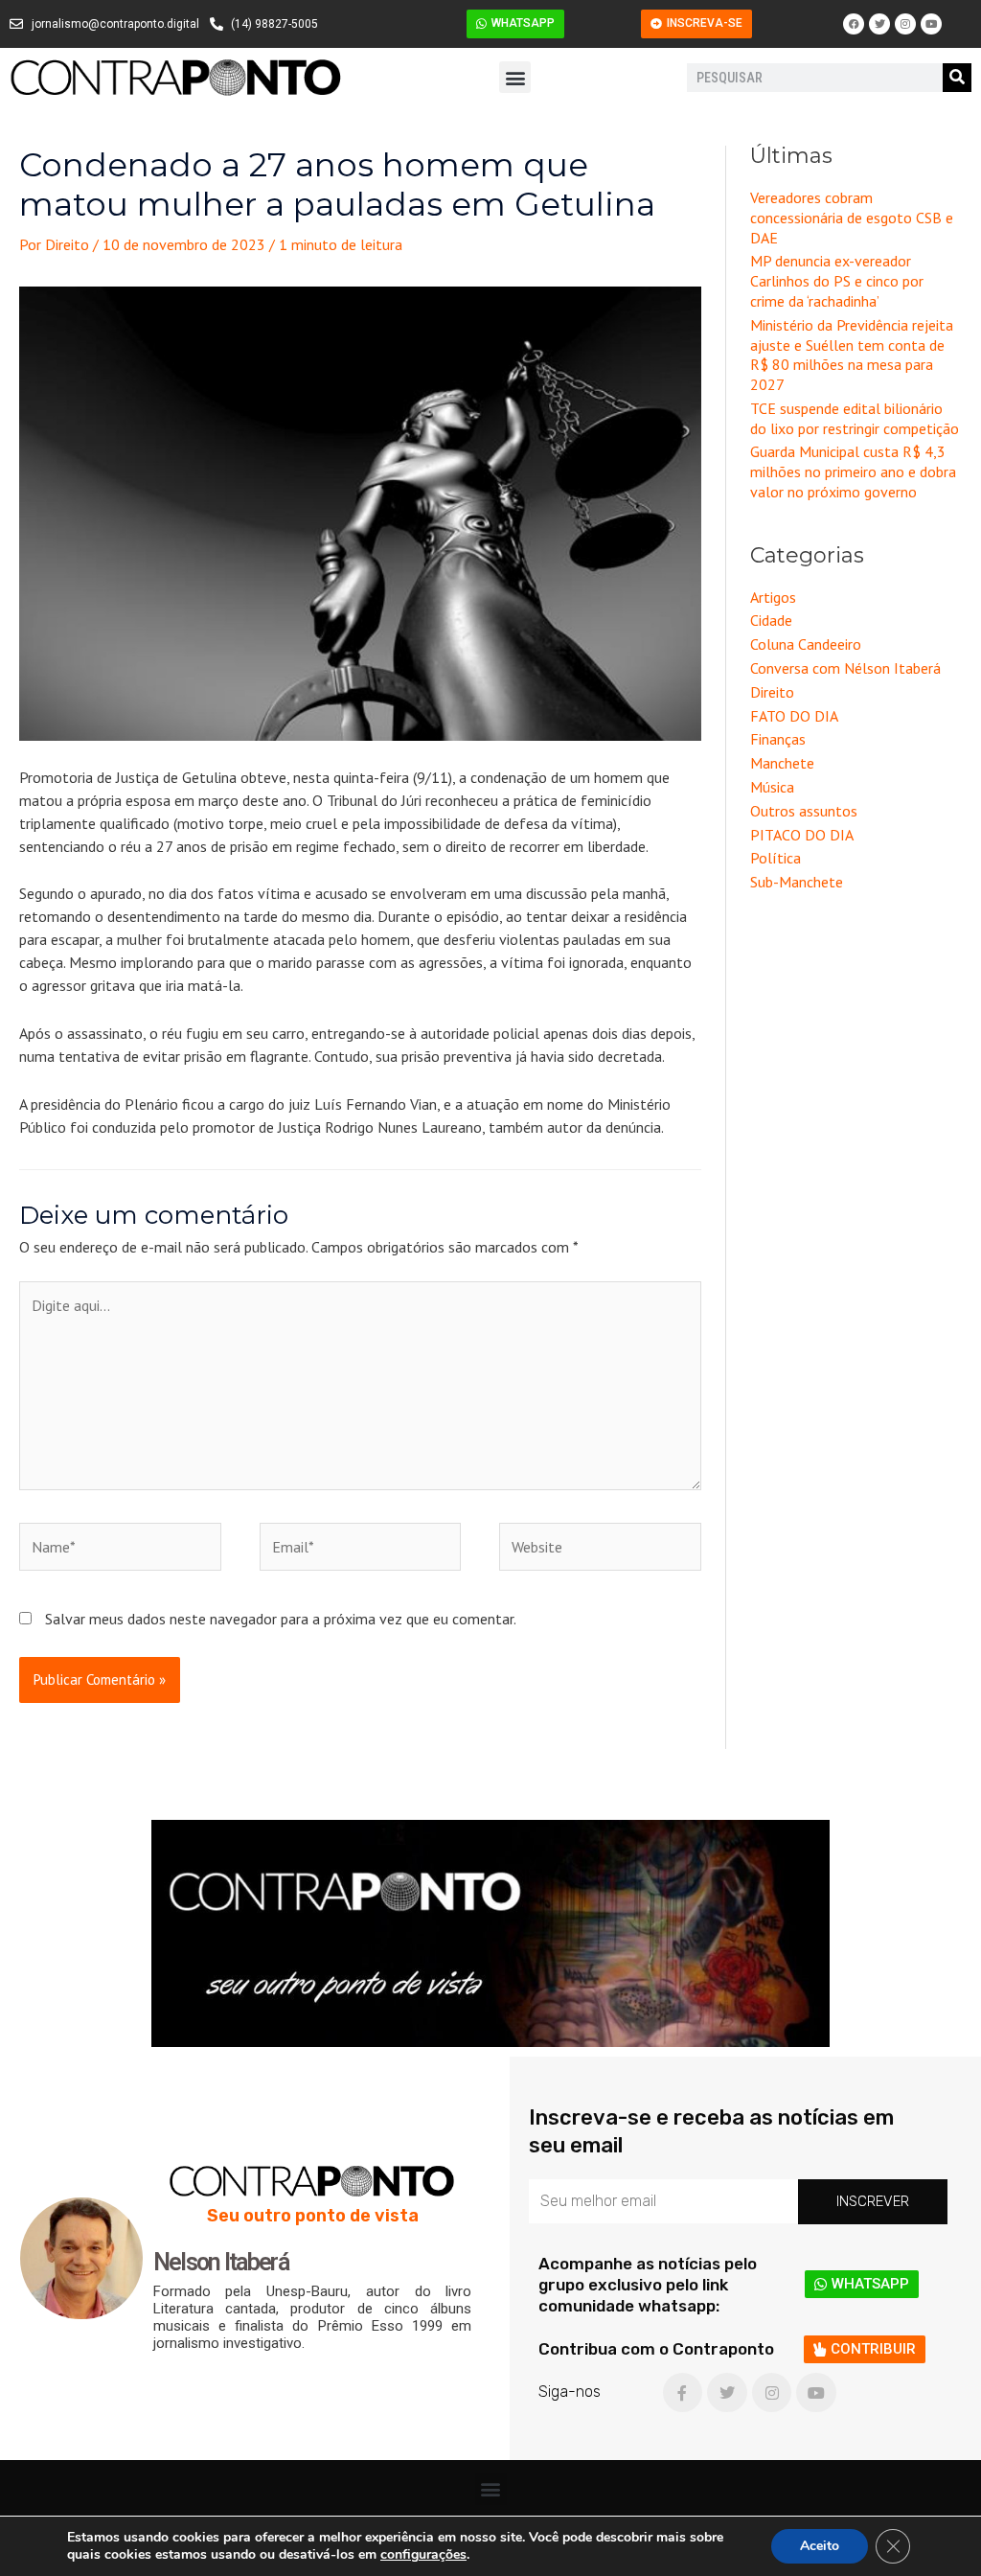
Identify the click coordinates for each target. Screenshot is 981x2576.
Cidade (771, 620)
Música (772, 787)
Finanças (778, 739)
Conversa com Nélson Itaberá (845, 668)
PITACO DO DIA (802, 835)
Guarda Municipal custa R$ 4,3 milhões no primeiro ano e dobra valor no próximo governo (853, 471)
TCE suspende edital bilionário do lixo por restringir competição (855, 418)
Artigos (773, 597)
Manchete (782, 763)
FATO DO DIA (794, 716)
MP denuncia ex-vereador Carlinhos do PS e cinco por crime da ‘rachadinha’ (837, 281)
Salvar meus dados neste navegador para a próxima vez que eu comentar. (281, 1619)
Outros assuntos (804, 811)
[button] (515, 77)
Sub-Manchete (797, 882)
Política (776, 858)
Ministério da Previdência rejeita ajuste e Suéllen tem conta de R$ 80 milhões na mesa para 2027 (852, 355)
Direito (772, 692)
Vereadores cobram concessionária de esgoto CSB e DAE (852, 218)
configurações (423, 2555)
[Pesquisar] (957, 78)
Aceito (820, 2546)
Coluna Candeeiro (806, 644)
